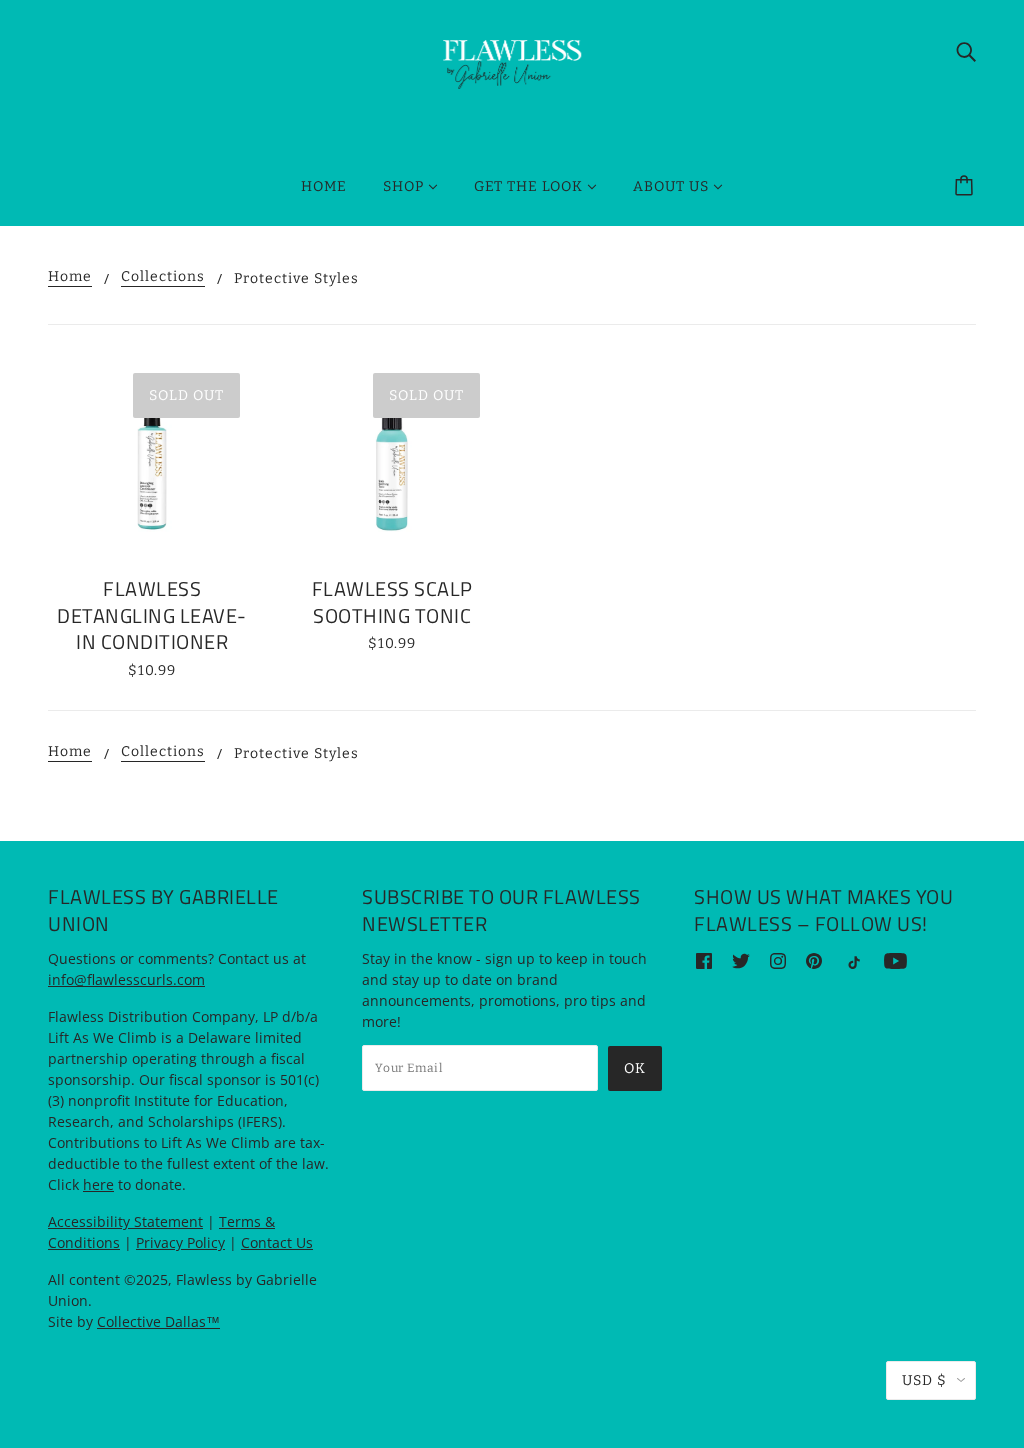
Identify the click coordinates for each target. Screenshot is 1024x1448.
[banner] (512, 62)
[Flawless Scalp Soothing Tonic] (392, 461)
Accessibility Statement (125, 1221)
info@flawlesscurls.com (126, 979)
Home (70, 277)
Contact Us (277, 1242)
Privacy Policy (180, 1242)
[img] (966, 51)
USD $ (924, 1380)
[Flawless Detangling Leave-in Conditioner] (152, 461)
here (98, 1184)
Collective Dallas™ (158, 1321)
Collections (163, 277)
